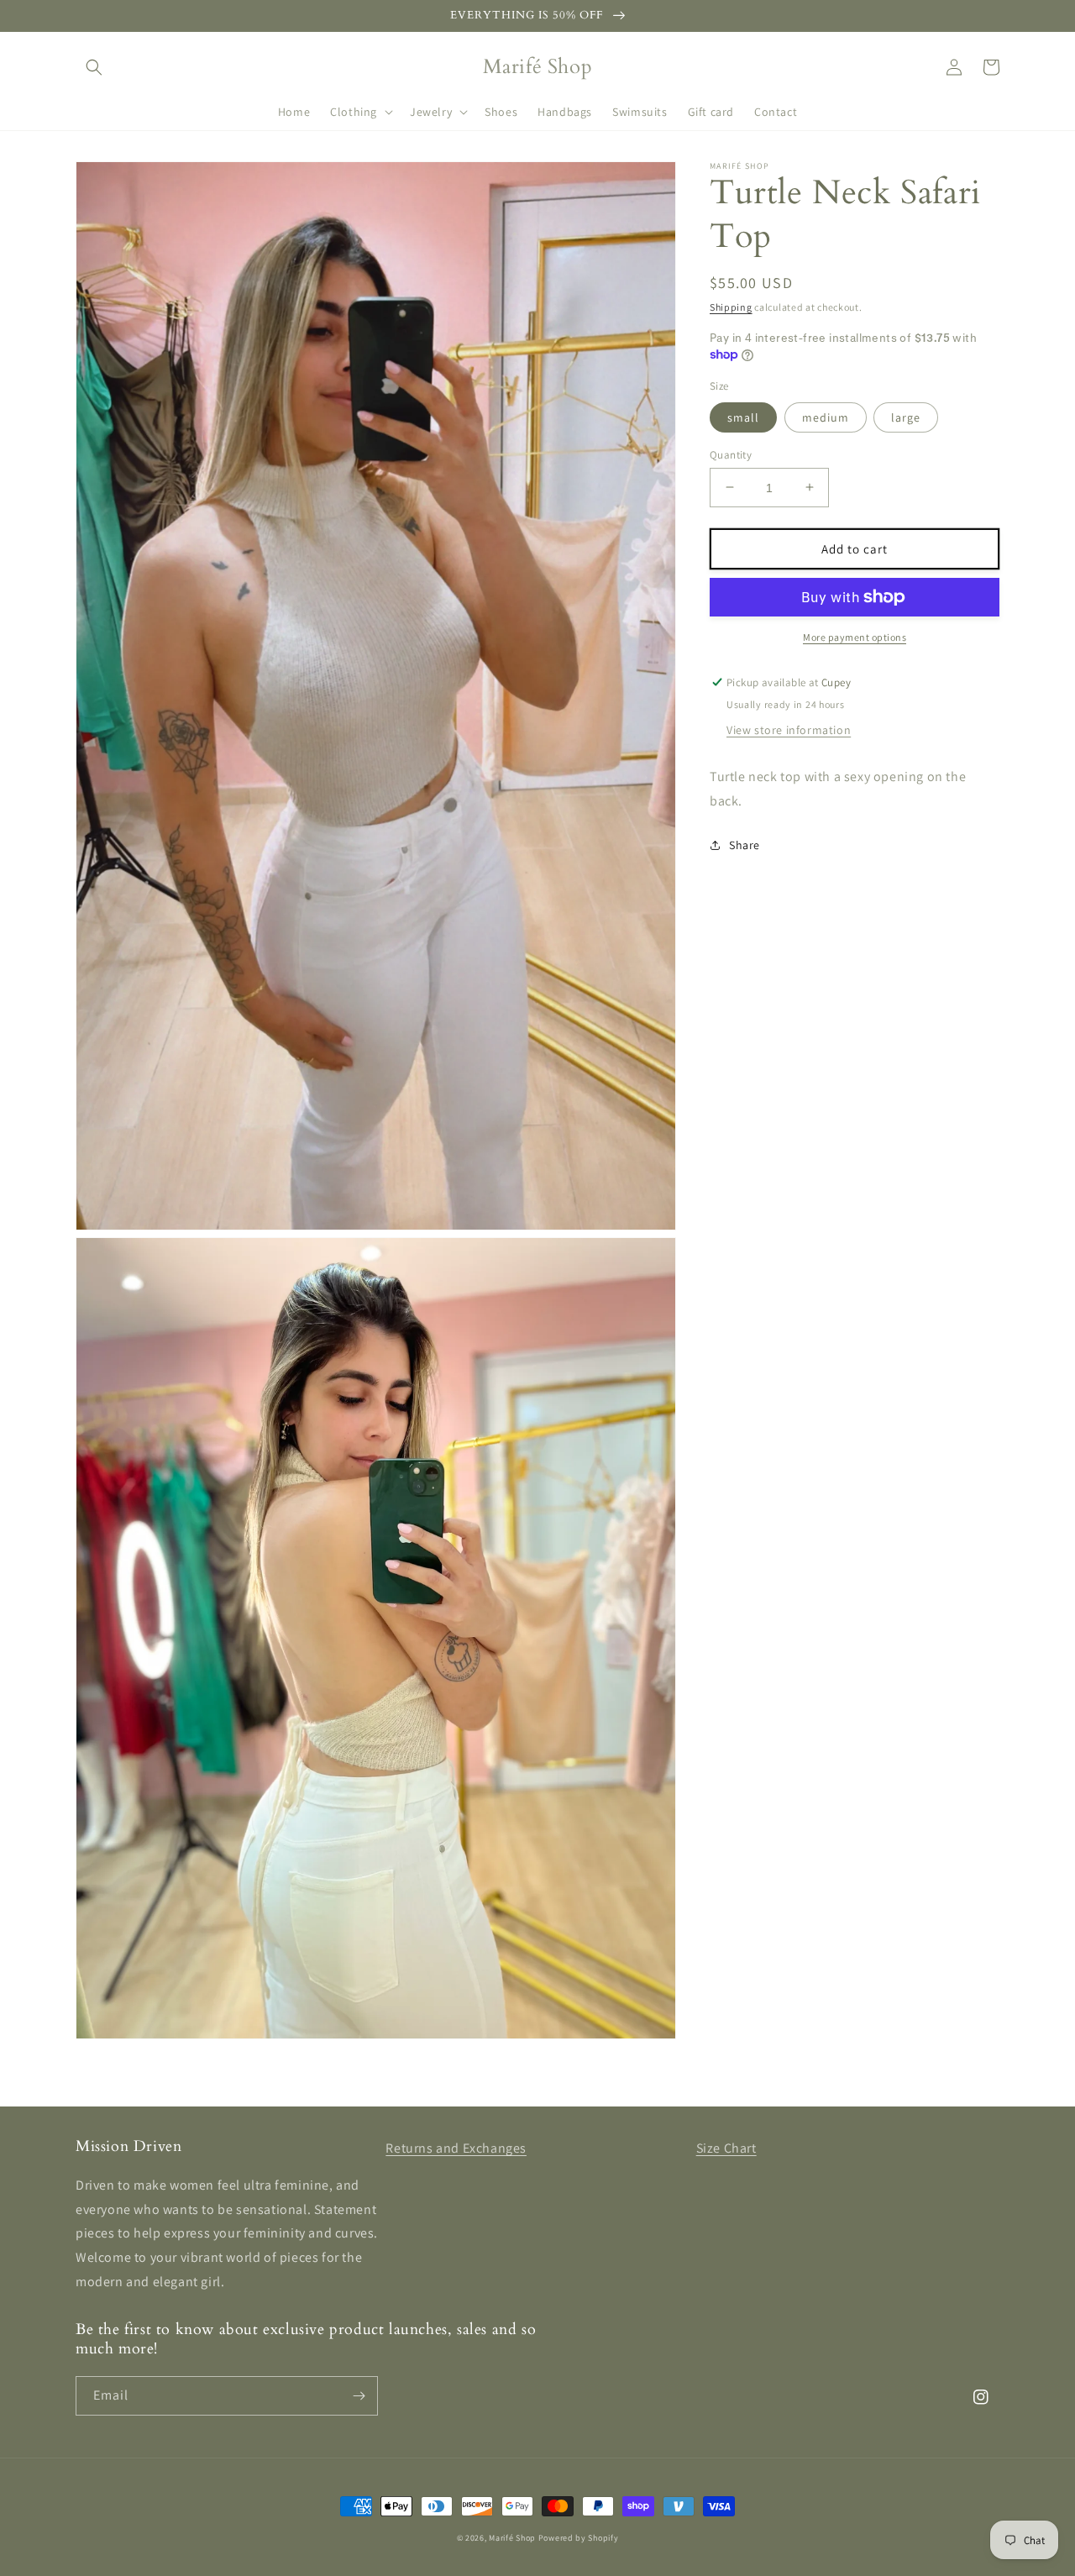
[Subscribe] (359, 2396)
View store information (789, 730)
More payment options (855, 637)
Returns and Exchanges (456, 2148)
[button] (94, 67)
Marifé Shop (512, 2538)
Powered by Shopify (579, 2538)
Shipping (731, 307)
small (743, 417)
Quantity (731, 454)
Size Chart (726, 2148)
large (906, 417)
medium (826, 417)
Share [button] (745, 844)
